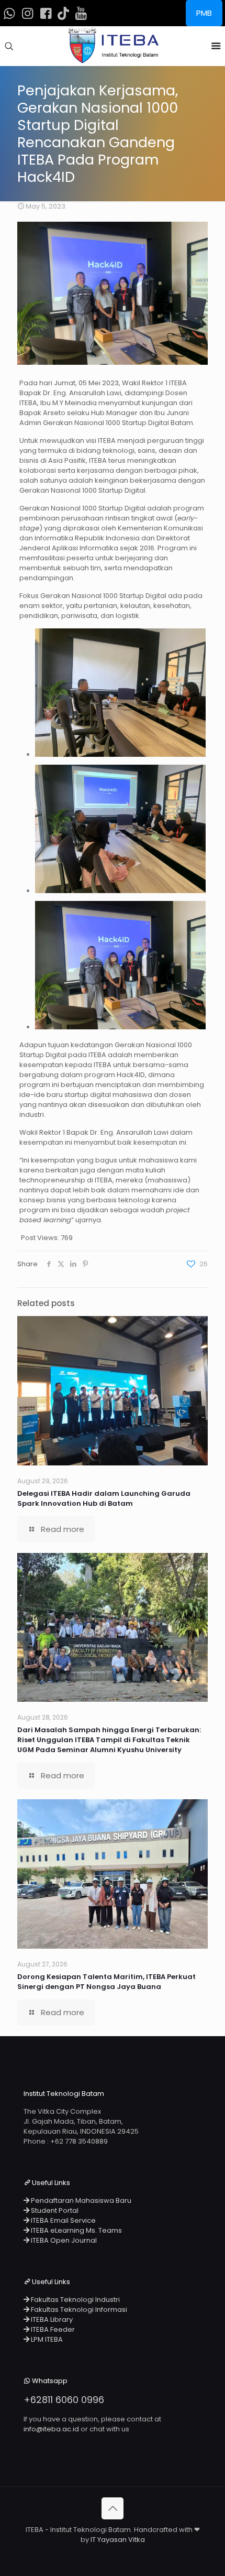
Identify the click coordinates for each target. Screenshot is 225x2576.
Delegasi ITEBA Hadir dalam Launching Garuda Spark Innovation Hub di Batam (104, 1498)
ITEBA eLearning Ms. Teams (76, 2230)
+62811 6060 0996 (64, 2400)
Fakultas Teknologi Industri (75, 2300)
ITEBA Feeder (52, 2329)
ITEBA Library (51, 2319)
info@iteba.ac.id (51, 2429)
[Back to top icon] (113, 2508)
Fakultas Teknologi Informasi (78, 2309)
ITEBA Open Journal (63, 2240)
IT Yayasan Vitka (118, 2540)
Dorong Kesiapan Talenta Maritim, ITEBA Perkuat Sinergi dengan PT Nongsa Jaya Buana (106, 1982)
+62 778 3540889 (79, 2141)
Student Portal (54, 2210)
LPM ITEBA (46, 2339)
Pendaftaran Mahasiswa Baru (80, 2200)
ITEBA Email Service (63, 2220)
